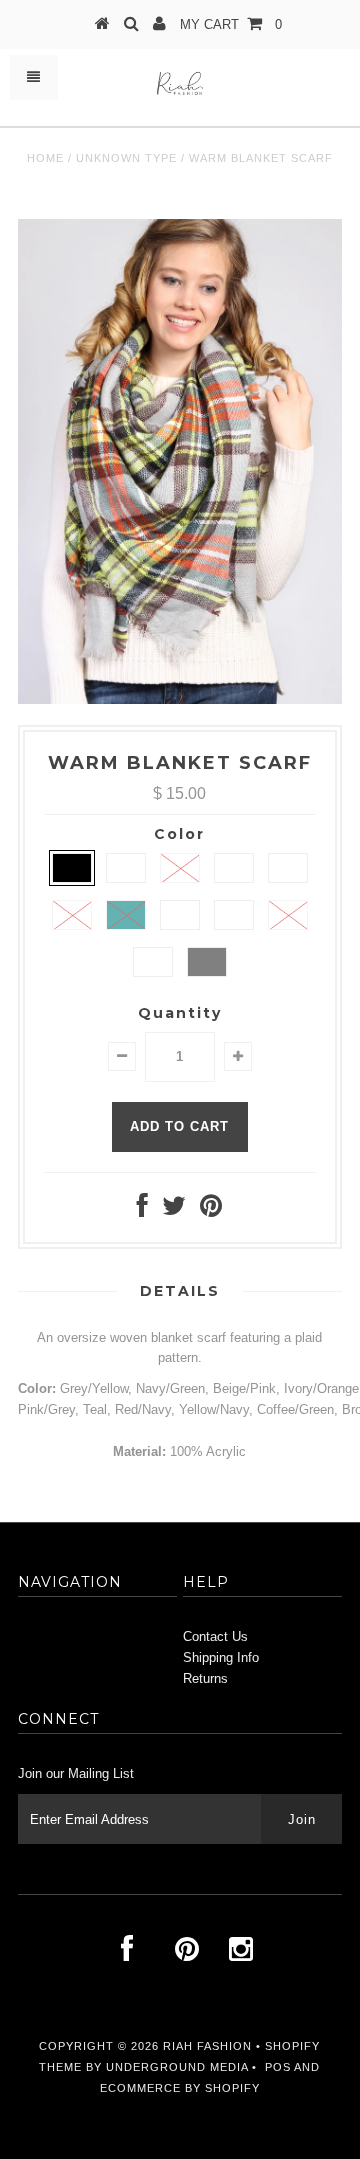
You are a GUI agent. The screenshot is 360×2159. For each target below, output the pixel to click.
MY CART (231, 24)
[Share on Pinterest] (211, 1210)
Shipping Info (221, 1657)
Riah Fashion (207, 2046)
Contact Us (215, 1636)
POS (278, 2067)
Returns (205, 1678)
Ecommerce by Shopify (180, 2088)
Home (45, 158)
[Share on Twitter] (174, 1210)
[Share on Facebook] (142, 1210)
